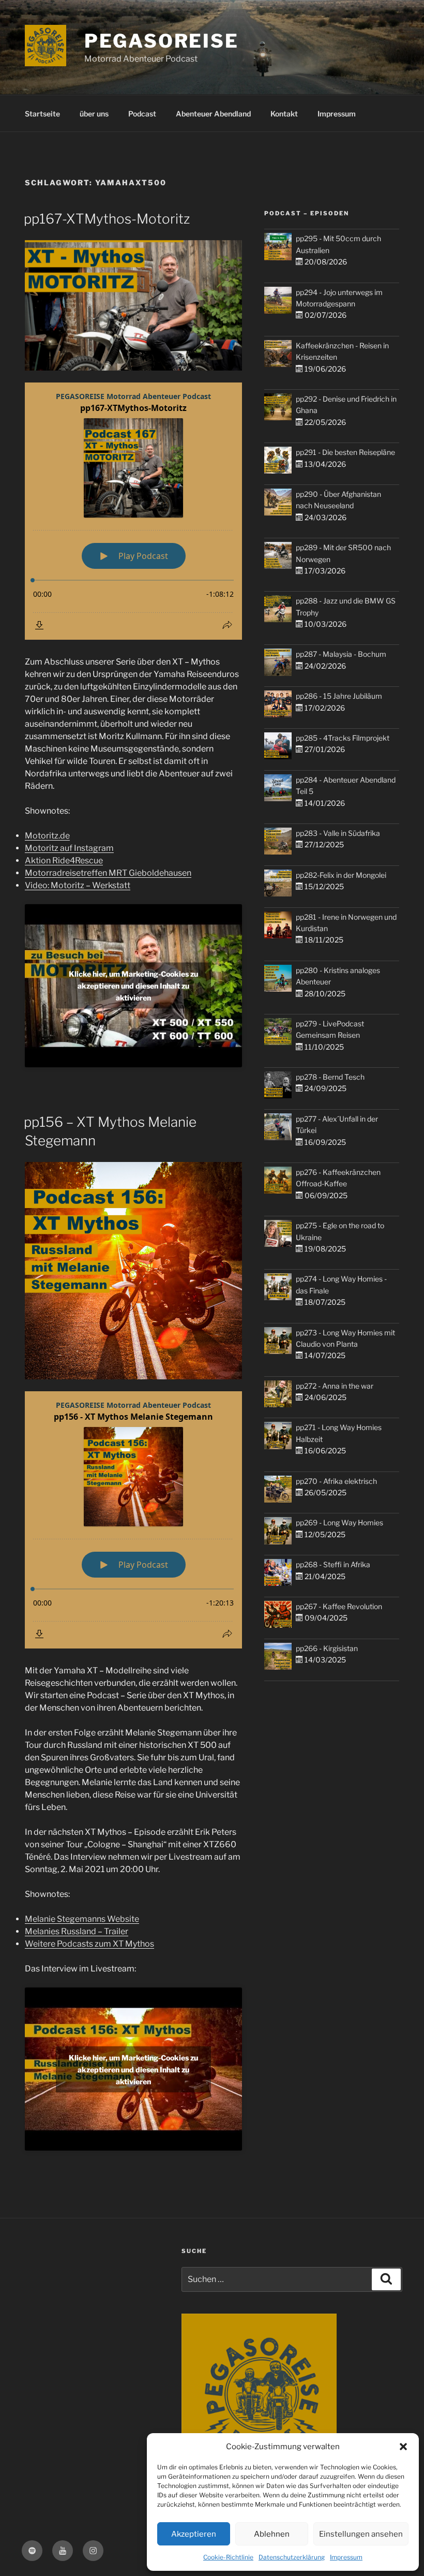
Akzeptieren (194, 2534)
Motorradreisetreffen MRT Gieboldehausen (108, 873)
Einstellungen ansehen (361, 2534)
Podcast (142, 114)
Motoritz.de (47, 836)
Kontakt (284, 114)
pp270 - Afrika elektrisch (336, 1481)
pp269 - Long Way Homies (339, 1522)
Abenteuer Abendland (213, 114)
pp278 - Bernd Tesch (330, 1077)
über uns (94, 114)
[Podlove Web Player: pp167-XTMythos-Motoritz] (133, 511)
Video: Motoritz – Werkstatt (78, 885)
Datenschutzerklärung (292, 2557)
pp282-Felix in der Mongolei (341, 875)
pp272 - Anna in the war (335, 1386)
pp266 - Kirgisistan (327, 1648)
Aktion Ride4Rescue (64, 860)
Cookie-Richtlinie (228, 2557)
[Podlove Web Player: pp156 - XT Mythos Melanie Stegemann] (133, 1520)
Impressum (346, 2557)
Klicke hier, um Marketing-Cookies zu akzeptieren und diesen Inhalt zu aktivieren (133, 986)
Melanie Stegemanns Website (82, 1919)
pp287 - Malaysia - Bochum (341, 654)
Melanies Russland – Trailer (77, 1931)
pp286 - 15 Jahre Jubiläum (339, 696)
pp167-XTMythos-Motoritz (107, 219)
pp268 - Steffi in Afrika (333, 1564)
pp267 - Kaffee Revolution (339, 1606)
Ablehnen (272, 2534)
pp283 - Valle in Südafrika (338, 833)
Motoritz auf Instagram (69, 848)
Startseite (42, 114)
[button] (403, 2447)
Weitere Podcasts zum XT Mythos (89, 1944)
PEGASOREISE (162, 41)
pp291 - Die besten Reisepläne (345, 452)
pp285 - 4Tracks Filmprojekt (343, 738)
